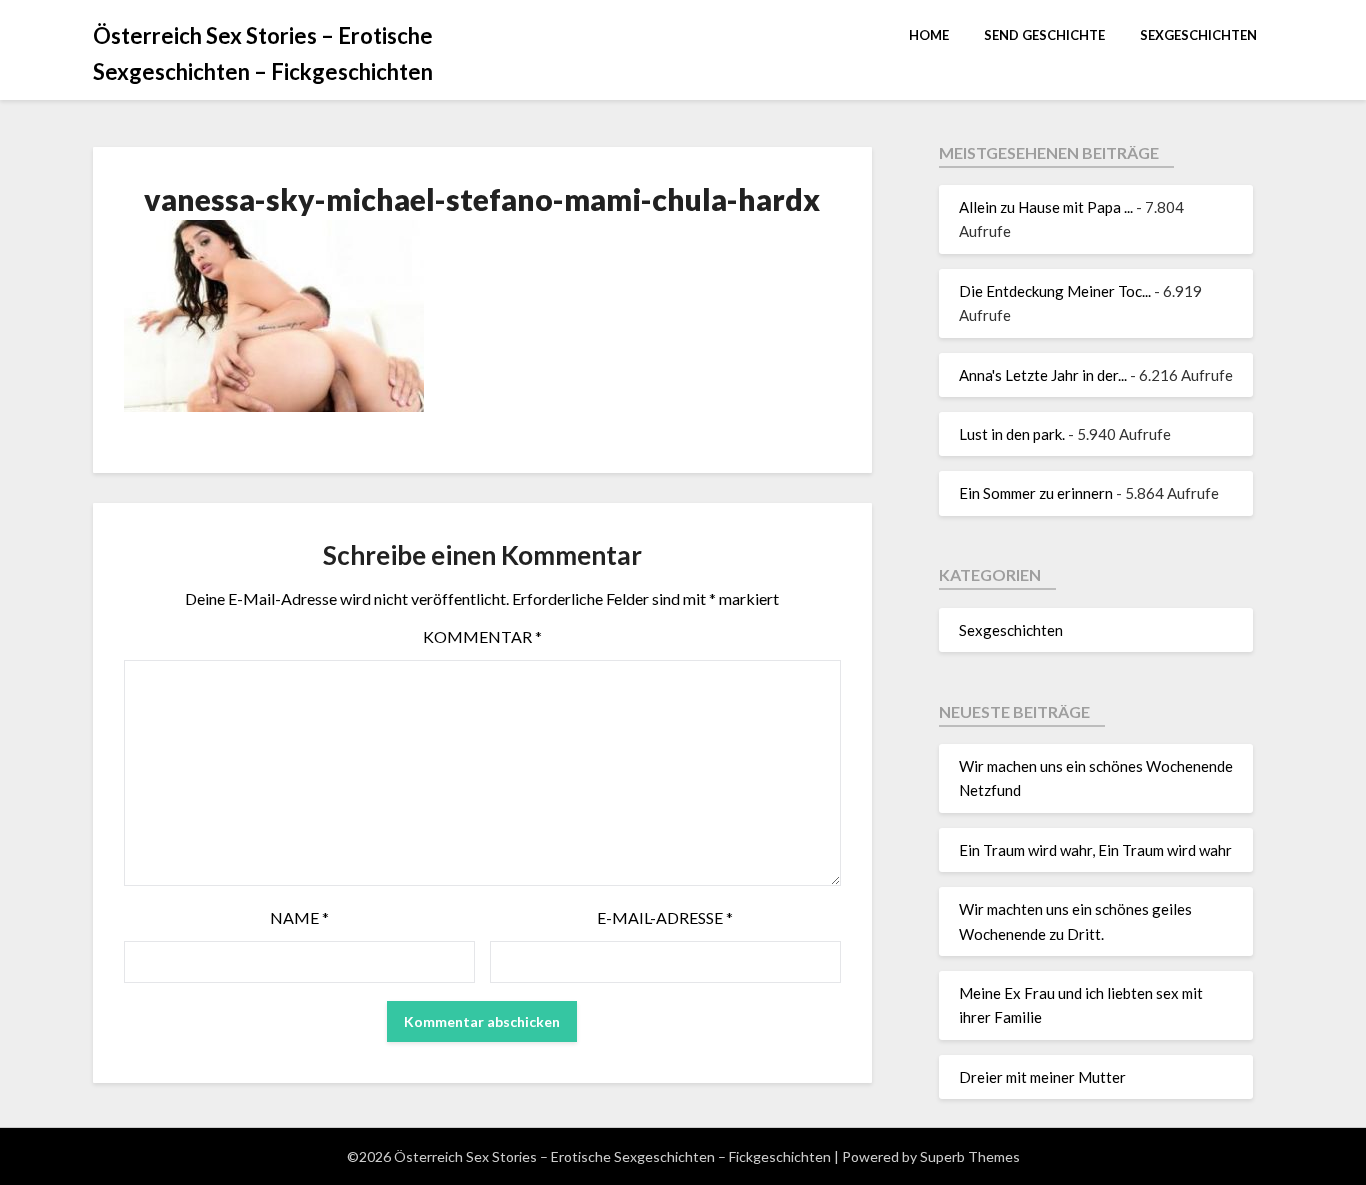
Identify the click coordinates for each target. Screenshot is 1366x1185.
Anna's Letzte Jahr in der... (1043, 375)
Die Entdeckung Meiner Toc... (1055, 291)
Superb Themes (970, 1156)
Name (299, 917)
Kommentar (482, 636)
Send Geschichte (1044, 35)
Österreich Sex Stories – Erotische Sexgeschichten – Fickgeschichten (263, 53)
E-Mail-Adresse (665, 917)
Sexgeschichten (1198, 35)
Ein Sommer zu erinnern (1036, 493)
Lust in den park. (1012, 434)
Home (929, 35)
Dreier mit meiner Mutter (1042, 1077)
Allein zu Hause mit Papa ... (1046, 207)
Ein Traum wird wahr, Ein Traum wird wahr (1095, 850)
